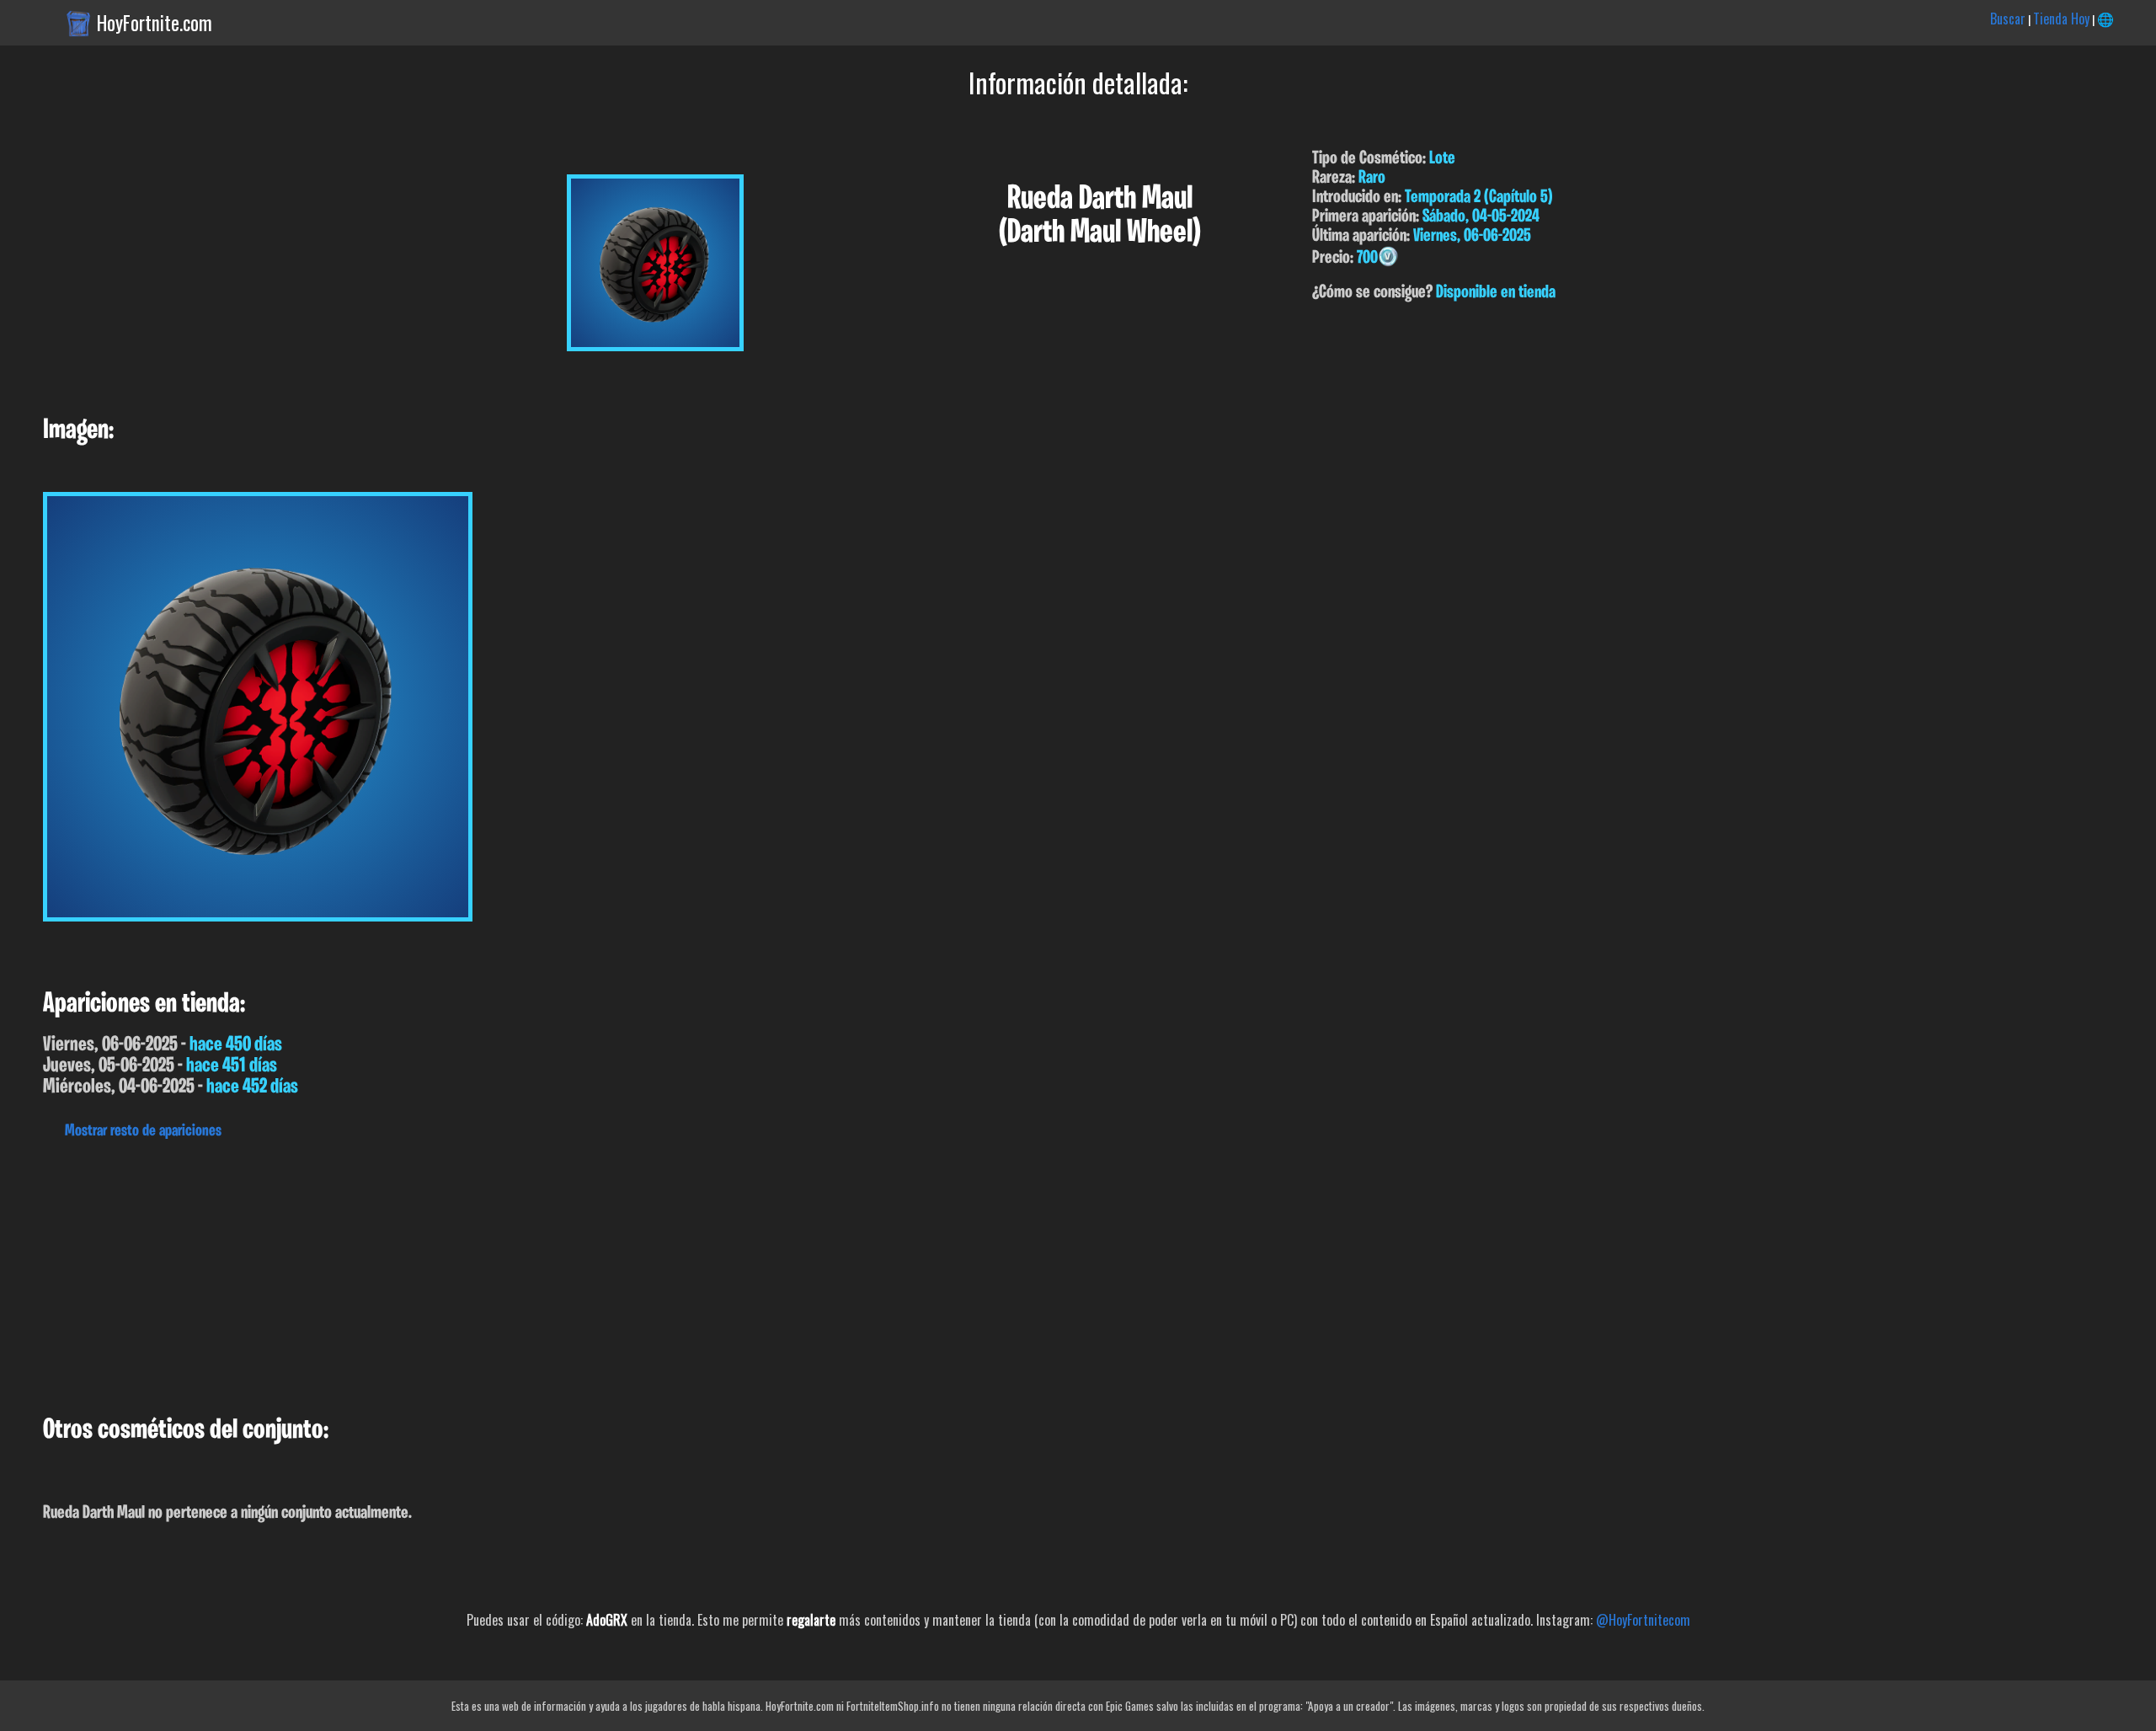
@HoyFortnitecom (1643, 1620)
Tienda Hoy (2061, 19)
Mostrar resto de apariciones (143, 1131)
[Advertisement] (505, 1273)
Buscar (2008, 19)
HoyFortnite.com (155, 23)
